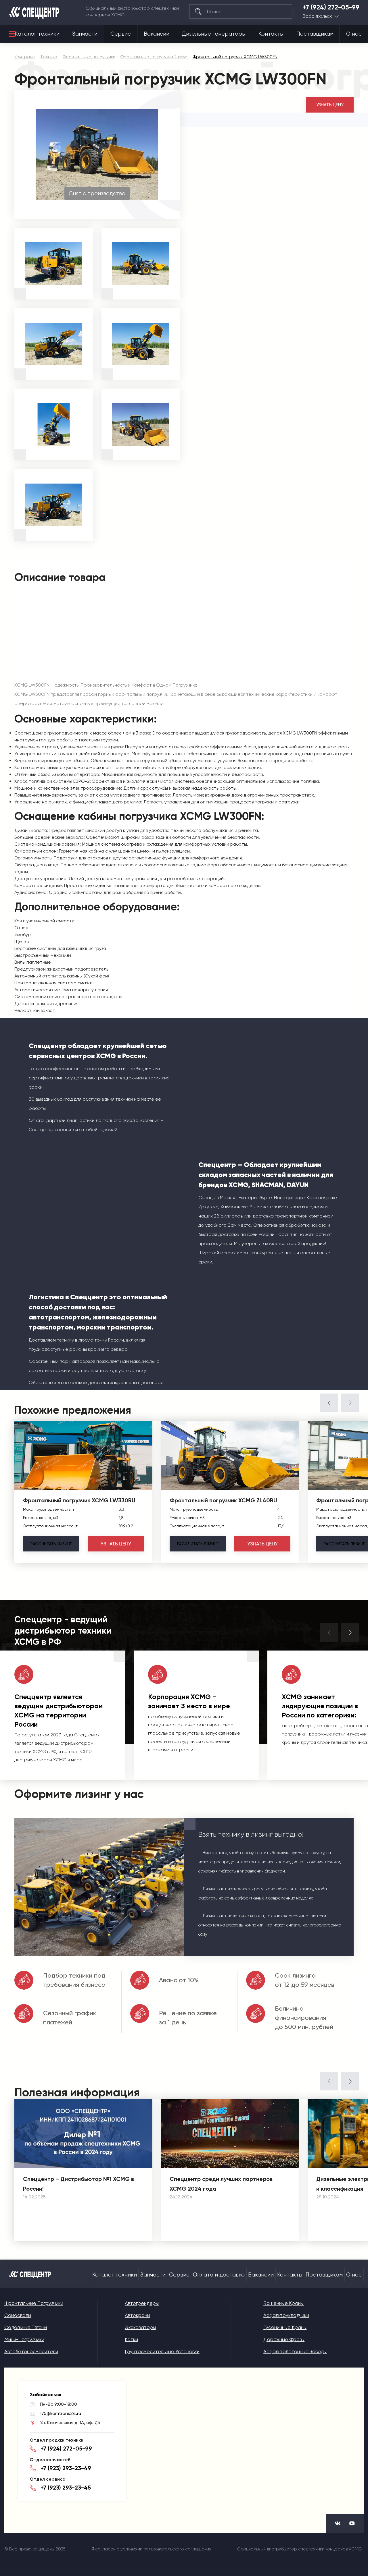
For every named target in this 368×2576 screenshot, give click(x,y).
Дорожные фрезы (284, 2339)
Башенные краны (283, 2303)
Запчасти (85, 34)
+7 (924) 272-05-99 (331, 7)
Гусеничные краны (285, 2327)
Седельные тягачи (26, 2327)
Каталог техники (37, 34)
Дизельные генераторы (214, 34)
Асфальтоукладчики (286, 2315)
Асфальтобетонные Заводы (295, 2351)
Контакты (271, 34)
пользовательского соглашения (177, 2549)
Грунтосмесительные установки (162, 2351)
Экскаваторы (140, 2327)
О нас (354, 34)
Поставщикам (315, 34)
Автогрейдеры (142, 2303)
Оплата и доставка (219, 2275)
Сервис (121, 34)
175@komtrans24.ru (61, 2413)
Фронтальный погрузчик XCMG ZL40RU (223, 1500)
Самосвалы (18, 2315)
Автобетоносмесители (31, 2351)
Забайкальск (317, 16)
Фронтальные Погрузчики (34, 2303)
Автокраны (137, 2315)
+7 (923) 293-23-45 (66, 2488)
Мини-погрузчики (24, 2339)
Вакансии (157, 34)
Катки (131, 2339)
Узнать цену (330, 105)
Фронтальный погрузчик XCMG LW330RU (79, 1500)
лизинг (51, 1544)
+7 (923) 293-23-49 (66, 2468)
